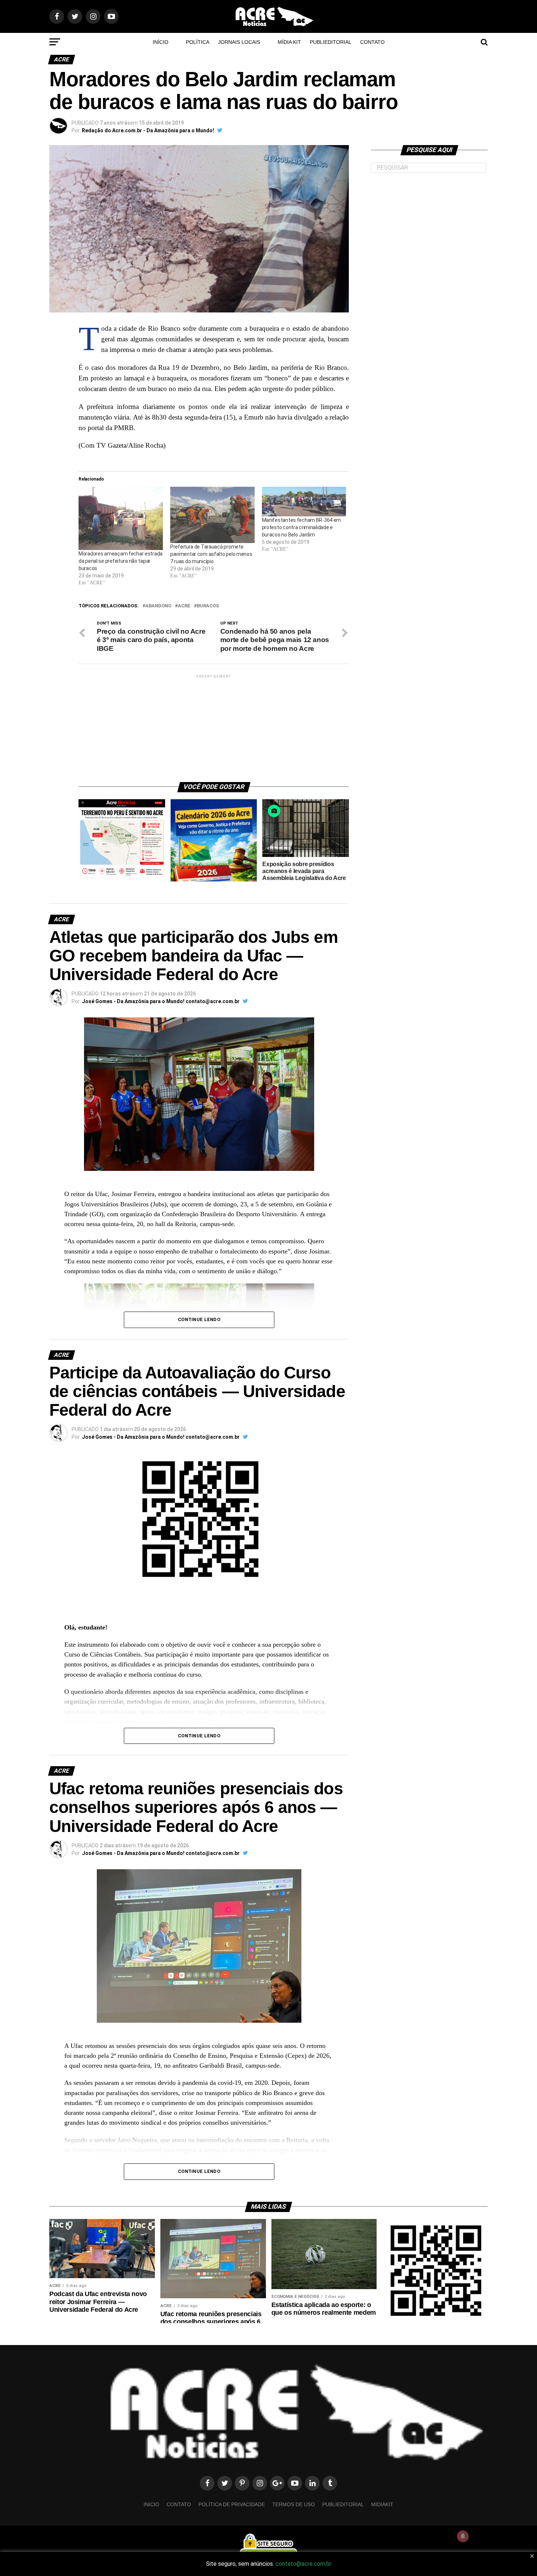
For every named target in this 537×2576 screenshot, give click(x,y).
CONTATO (372, 42)
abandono (158, 606)
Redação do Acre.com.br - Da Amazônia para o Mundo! (148, 130)
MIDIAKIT (382, 2504)
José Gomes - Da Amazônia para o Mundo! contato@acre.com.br (161, 1001)
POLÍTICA (198, 42)
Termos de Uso (294, 2504)
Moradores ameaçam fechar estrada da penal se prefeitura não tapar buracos (121, 561)
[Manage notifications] (463, 2536)
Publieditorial (331, 42)
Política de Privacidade (232, 2504)
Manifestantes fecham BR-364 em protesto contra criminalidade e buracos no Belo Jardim (302, 527)
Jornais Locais (239, 42)
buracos (208, 606)
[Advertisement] (214, 725)
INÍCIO (161, 42)
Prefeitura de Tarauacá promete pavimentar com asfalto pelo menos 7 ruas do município (211, 554)
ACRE (184, 606)
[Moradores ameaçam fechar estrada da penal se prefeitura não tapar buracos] (121, 518)
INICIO (151, 2504)
